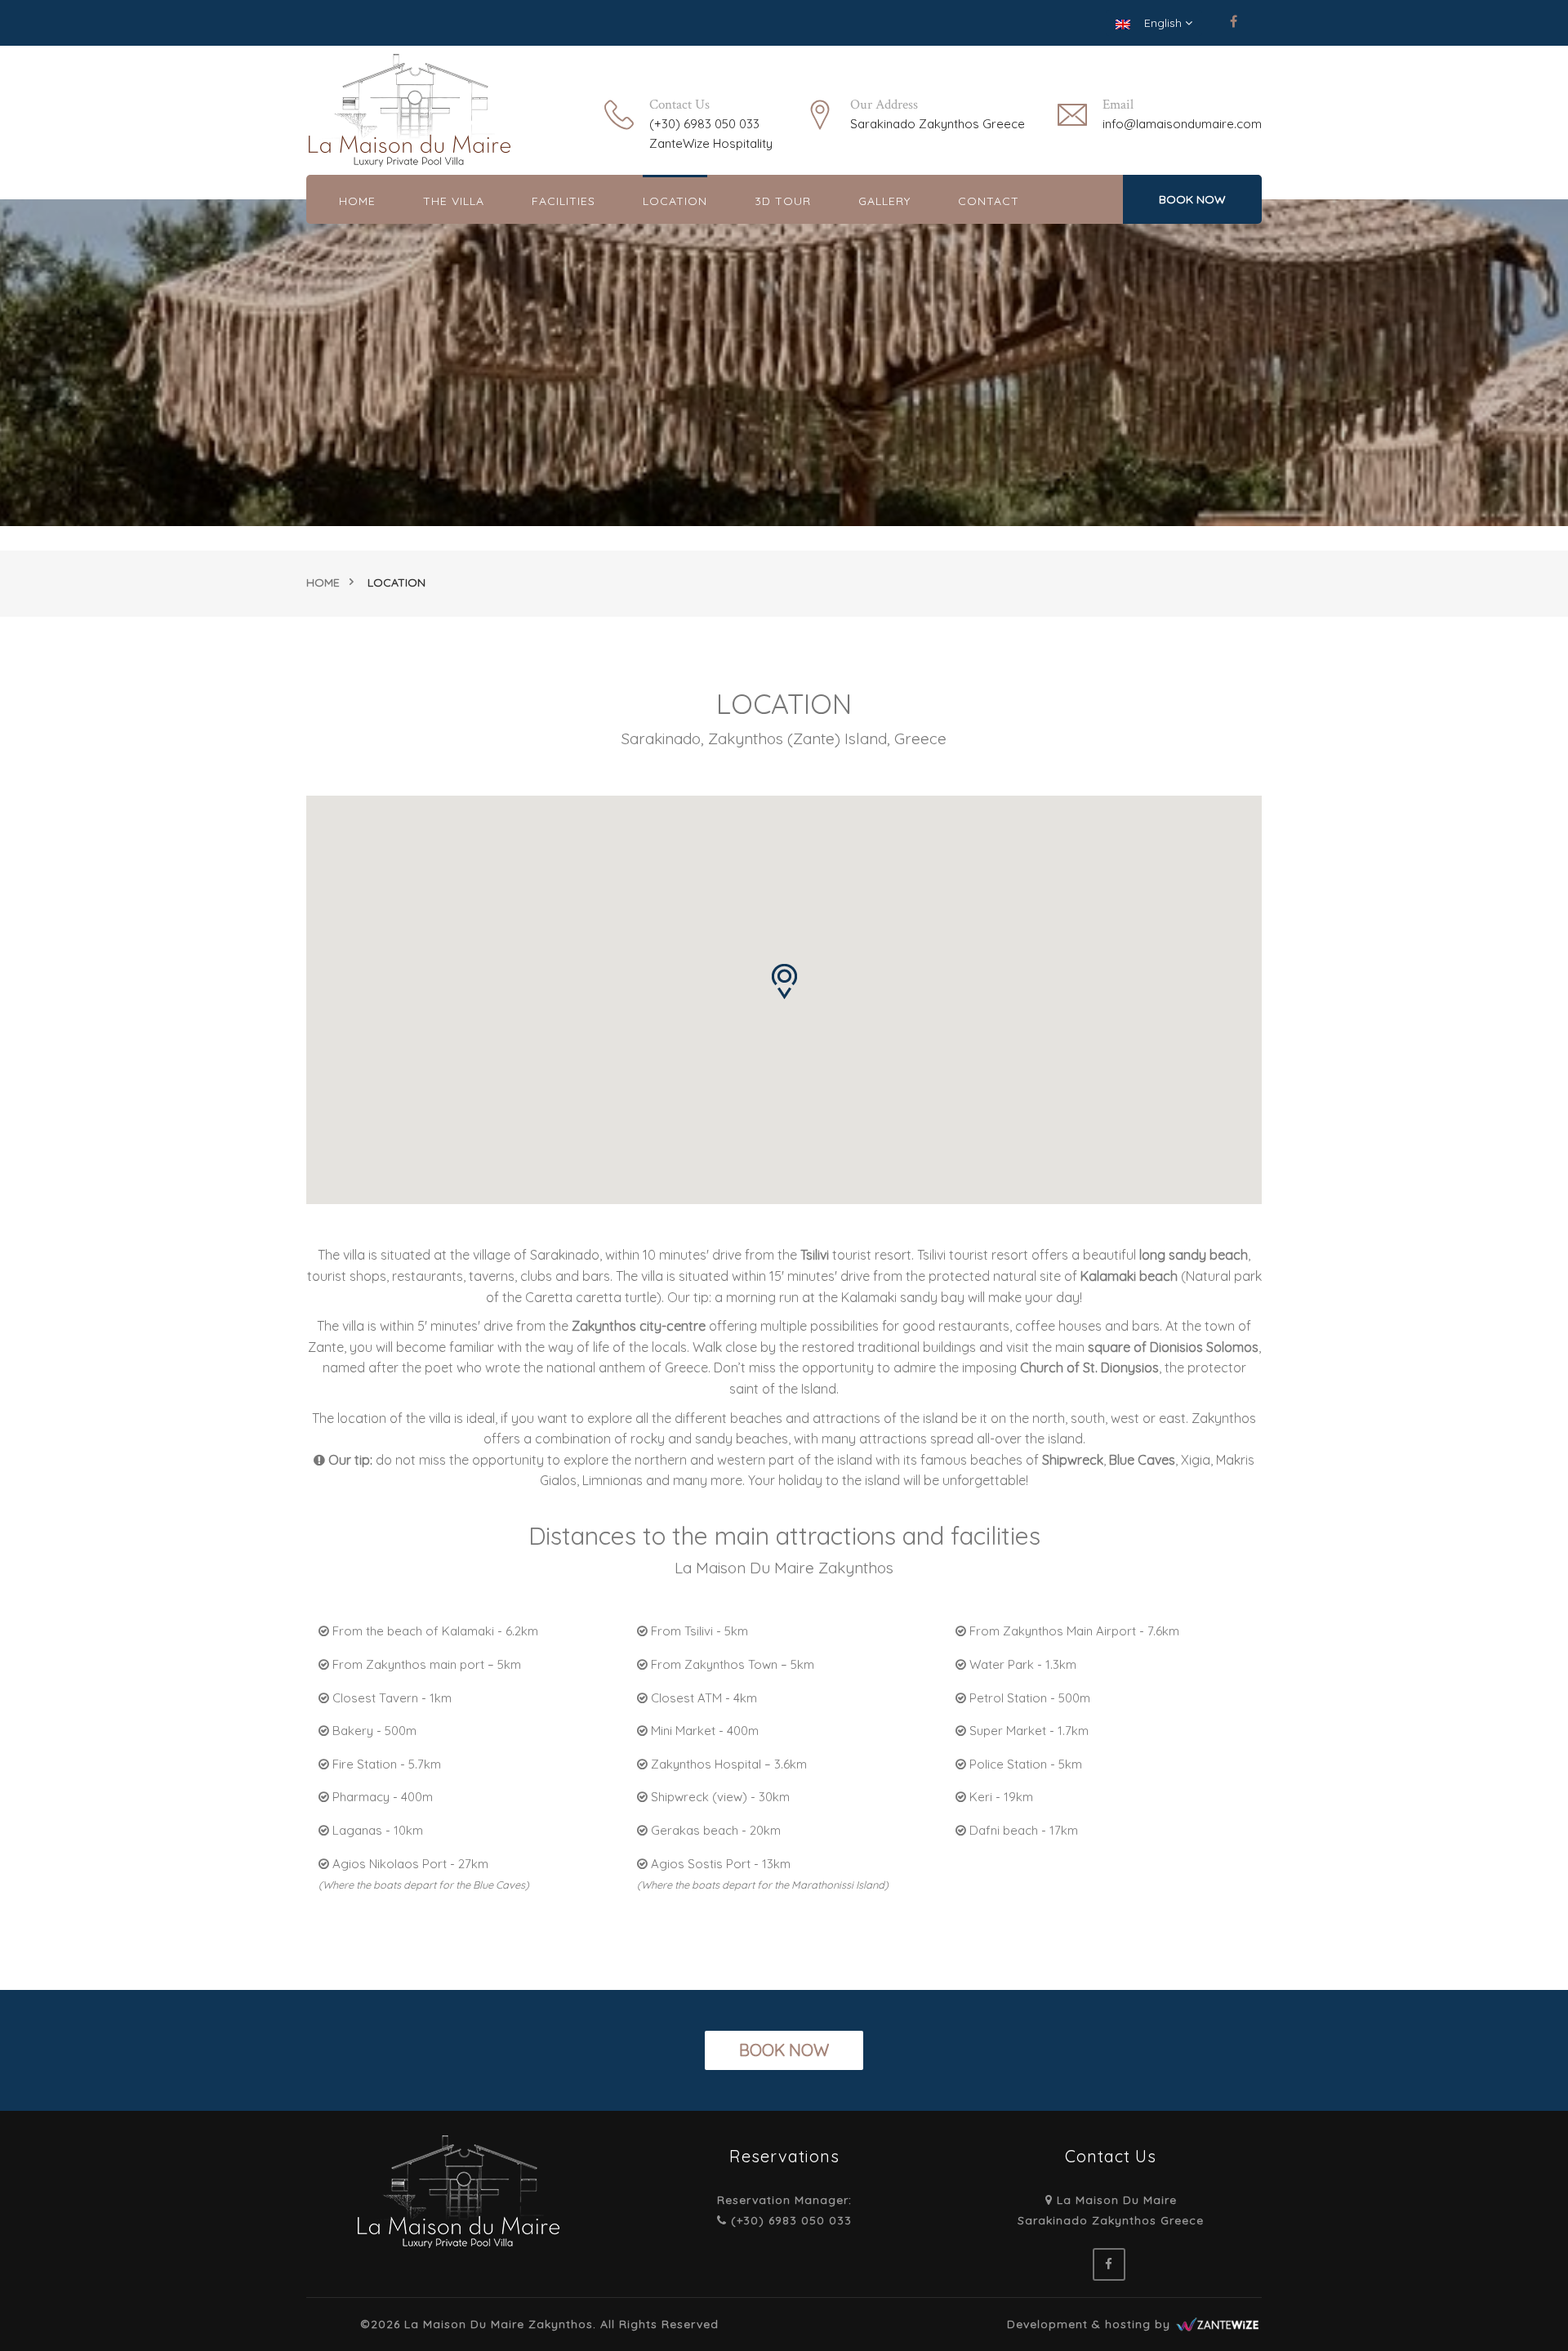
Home (357, 201)
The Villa (454, 201)
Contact (989, 201)
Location (675, 201)
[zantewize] (1218, 2324)
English (1160, 23)
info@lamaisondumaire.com (1182, 124)
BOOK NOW (1192, 199)
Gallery (884, 201)
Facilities (563, 201)
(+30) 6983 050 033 (704, 124)
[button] (784, 981)
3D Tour (783, 201)
